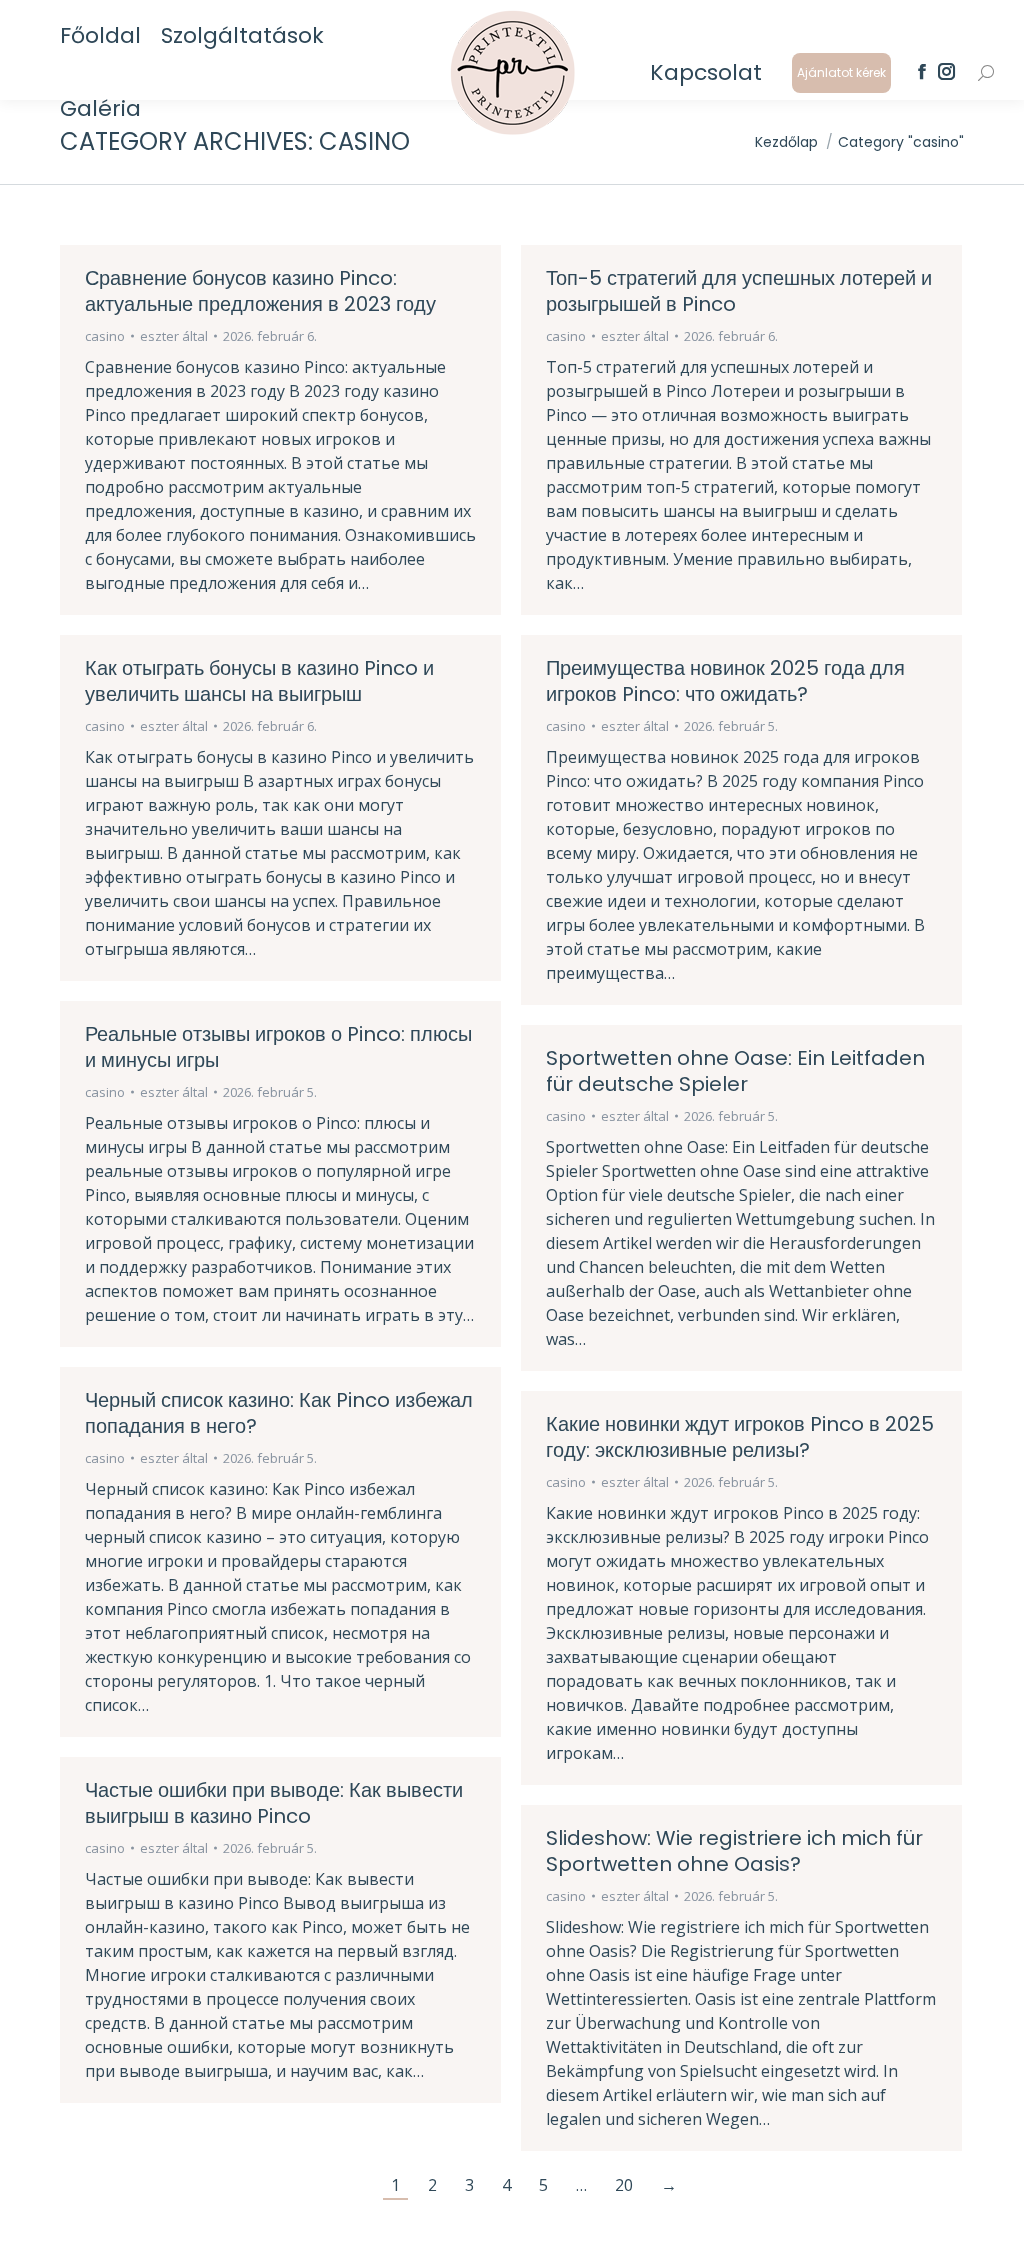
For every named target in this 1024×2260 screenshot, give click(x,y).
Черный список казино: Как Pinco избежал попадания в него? (279, 1413)
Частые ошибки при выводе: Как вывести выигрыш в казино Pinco (274, 1803)
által (174, 336)
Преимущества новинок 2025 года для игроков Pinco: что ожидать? (725, 681)
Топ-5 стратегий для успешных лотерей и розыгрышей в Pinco (739, 291)
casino (105, 336)
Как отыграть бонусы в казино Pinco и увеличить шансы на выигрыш (259, 681)
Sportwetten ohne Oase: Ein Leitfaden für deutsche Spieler (735, 1071)
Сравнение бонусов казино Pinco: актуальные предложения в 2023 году (260, 291)
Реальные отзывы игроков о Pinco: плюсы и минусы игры (278, 1047)
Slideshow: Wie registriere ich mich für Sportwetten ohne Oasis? (734, 1851)
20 (624, 2185)
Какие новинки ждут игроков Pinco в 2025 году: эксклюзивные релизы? (740, 1437)
